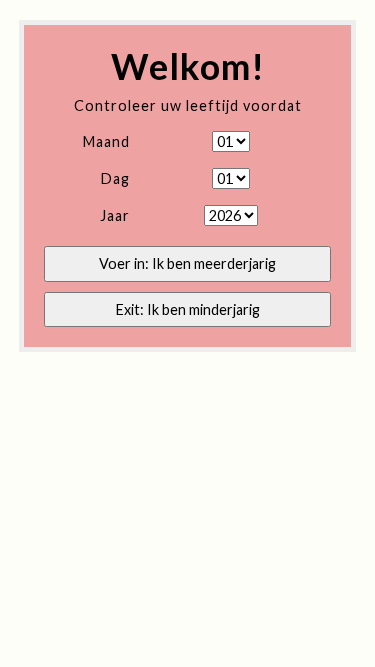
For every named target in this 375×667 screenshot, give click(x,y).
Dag (115, 178)
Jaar (115, 215)
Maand (106, 141)
